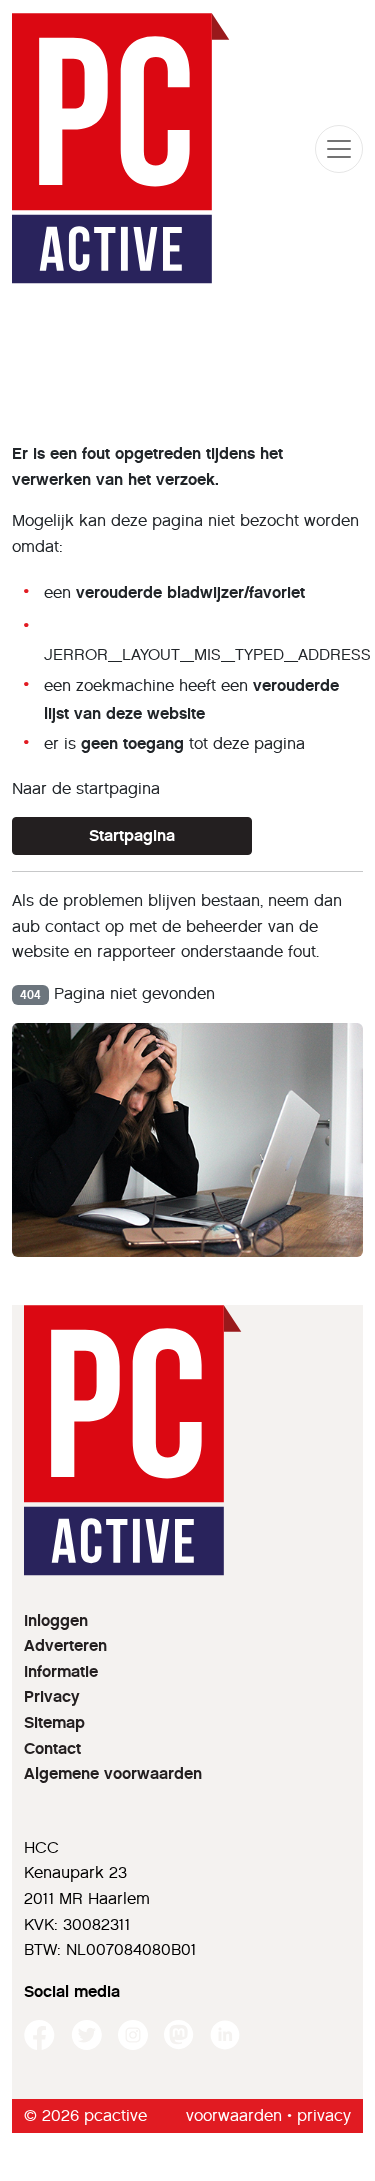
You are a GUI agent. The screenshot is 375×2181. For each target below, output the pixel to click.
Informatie (61, 1671)
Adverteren (65, 1645)
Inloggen (56, 1620)
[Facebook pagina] (39, 2035)
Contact (52, 1748)
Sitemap (54, 1722)
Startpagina (132, 835)
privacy (324, 2115)
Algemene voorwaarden (113, 1773)
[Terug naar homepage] (121, 148)
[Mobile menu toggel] (339, 149)
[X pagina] (86, 2035)
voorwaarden (234, 2115)
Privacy (52, 1696)
